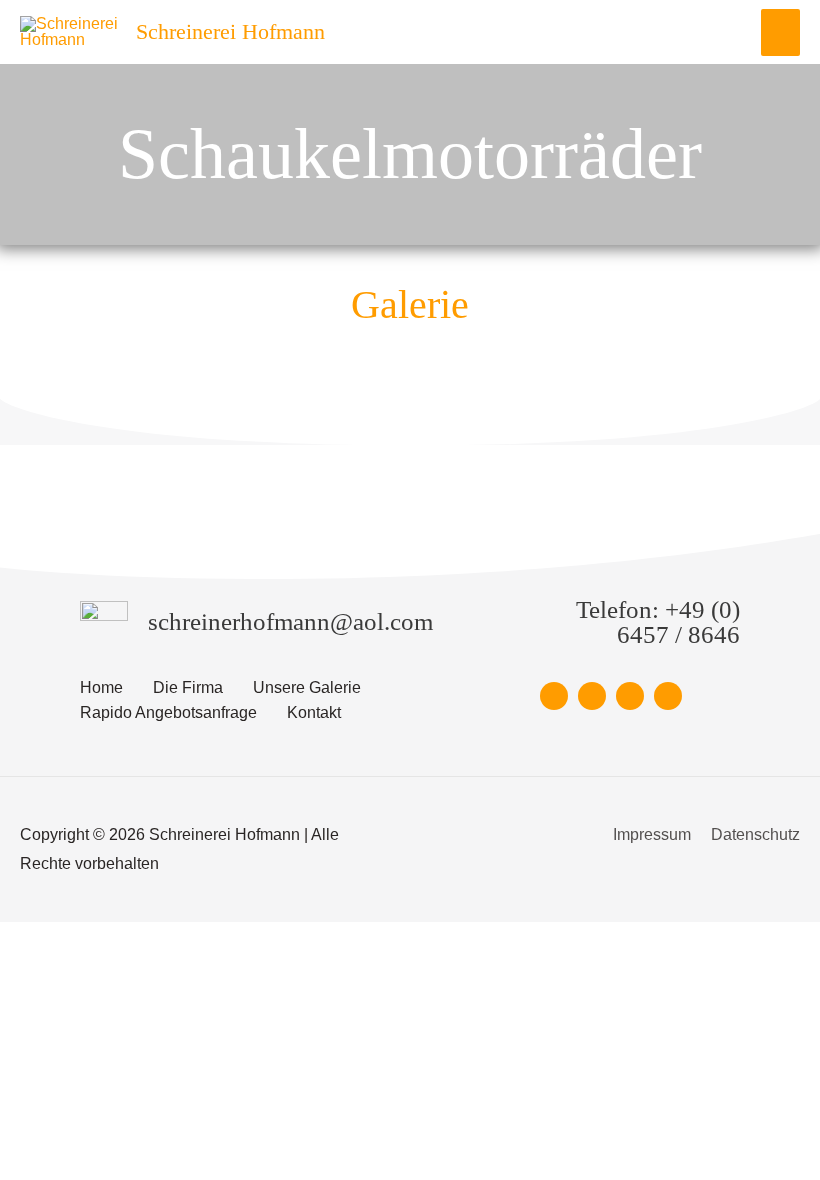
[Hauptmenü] (780, 32)
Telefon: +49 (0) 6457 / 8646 (658, 622)
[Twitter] (592, 696)
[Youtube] (668, 696)
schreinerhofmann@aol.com (290, 621)
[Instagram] (630, 696)
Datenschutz (755, 834)
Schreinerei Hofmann (230, 31)
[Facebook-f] (554, 696)
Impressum (652, 834)
